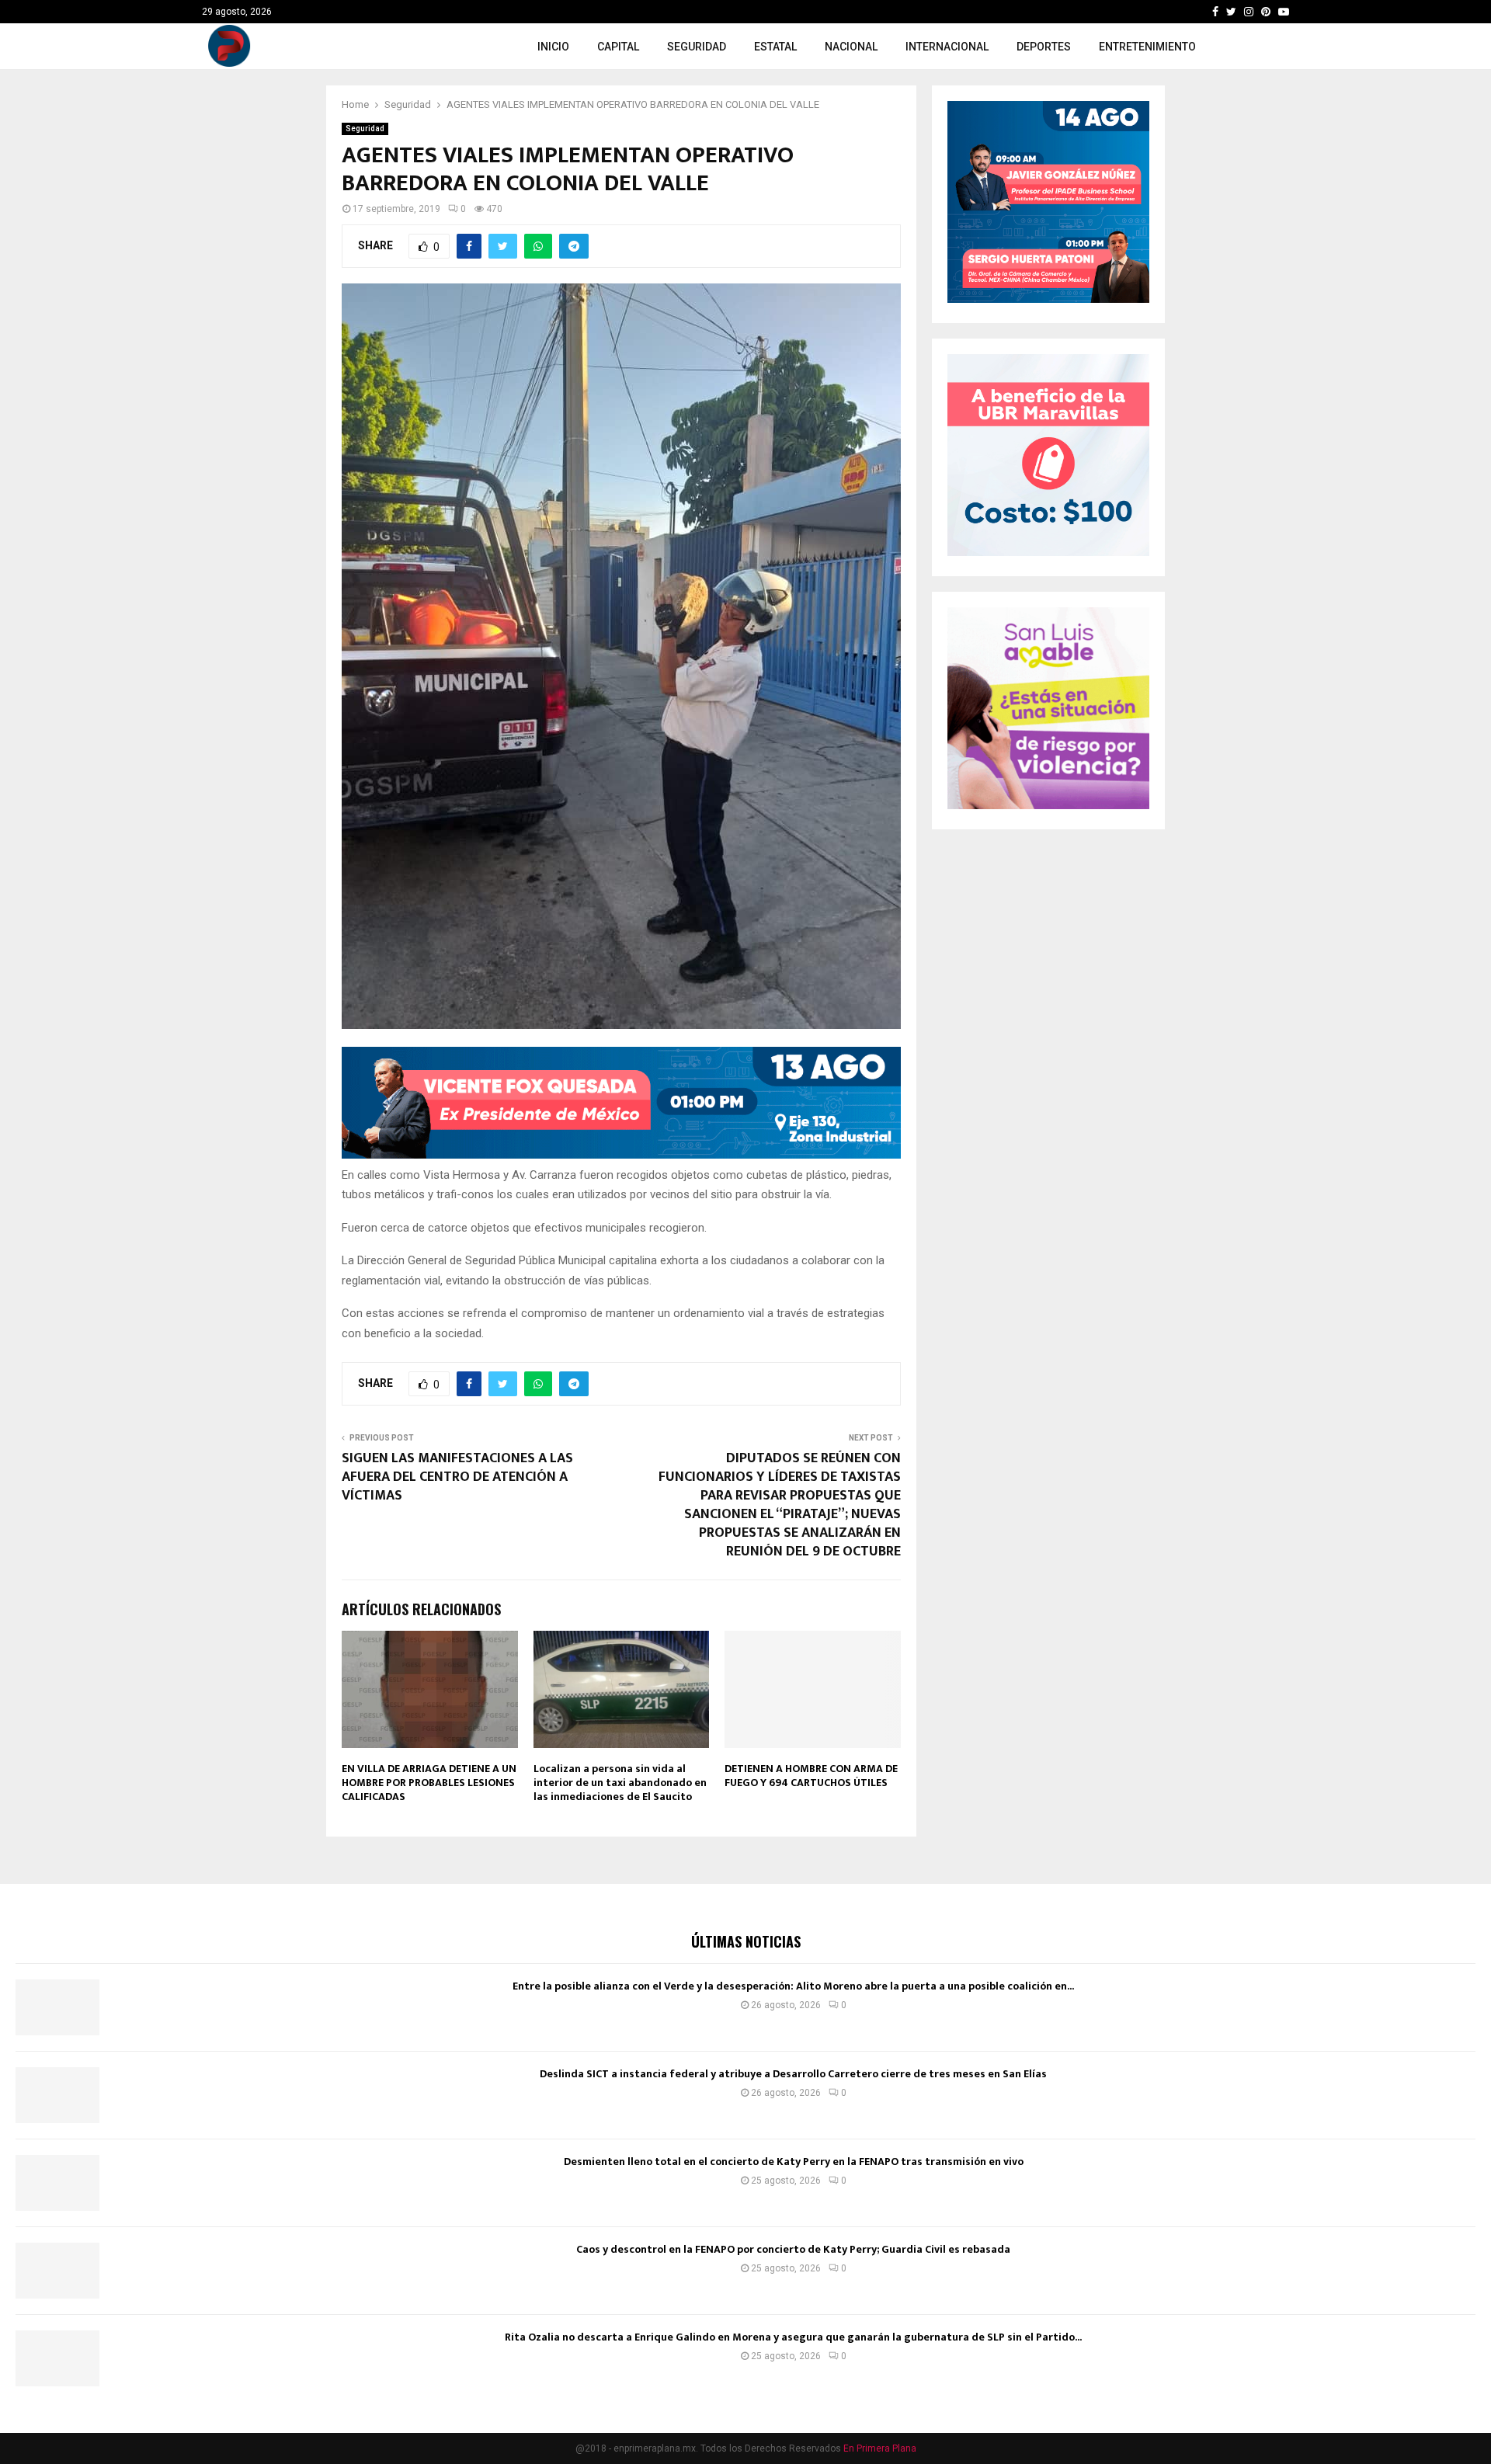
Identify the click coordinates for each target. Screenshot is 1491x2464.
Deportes (1044, 47)
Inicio (553, 47)
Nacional (851, 47)
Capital (618, 47)
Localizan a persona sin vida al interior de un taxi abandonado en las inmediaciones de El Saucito (620, 1783)
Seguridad (697, 47)
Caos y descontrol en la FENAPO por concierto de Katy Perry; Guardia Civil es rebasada (793, 2249)
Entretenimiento (1147, 47)
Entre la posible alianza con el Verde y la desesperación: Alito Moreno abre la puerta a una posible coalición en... (793, 1986)
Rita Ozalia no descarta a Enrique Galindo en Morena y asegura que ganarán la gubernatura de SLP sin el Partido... (793, 2337)
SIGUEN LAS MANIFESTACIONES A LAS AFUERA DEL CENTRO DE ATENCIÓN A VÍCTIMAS (457, 1477)
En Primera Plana (880, 2448)
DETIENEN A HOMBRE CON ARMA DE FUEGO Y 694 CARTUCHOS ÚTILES (811, 1776)
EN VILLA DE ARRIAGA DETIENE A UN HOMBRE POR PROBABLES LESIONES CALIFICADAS (429, 1783)
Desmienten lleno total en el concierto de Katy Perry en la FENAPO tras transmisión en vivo (794, 2162)
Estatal (775, 47)
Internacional (947, 47)
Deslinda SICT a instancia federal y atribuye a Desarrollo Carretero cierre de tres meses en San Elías (793, 2074)
